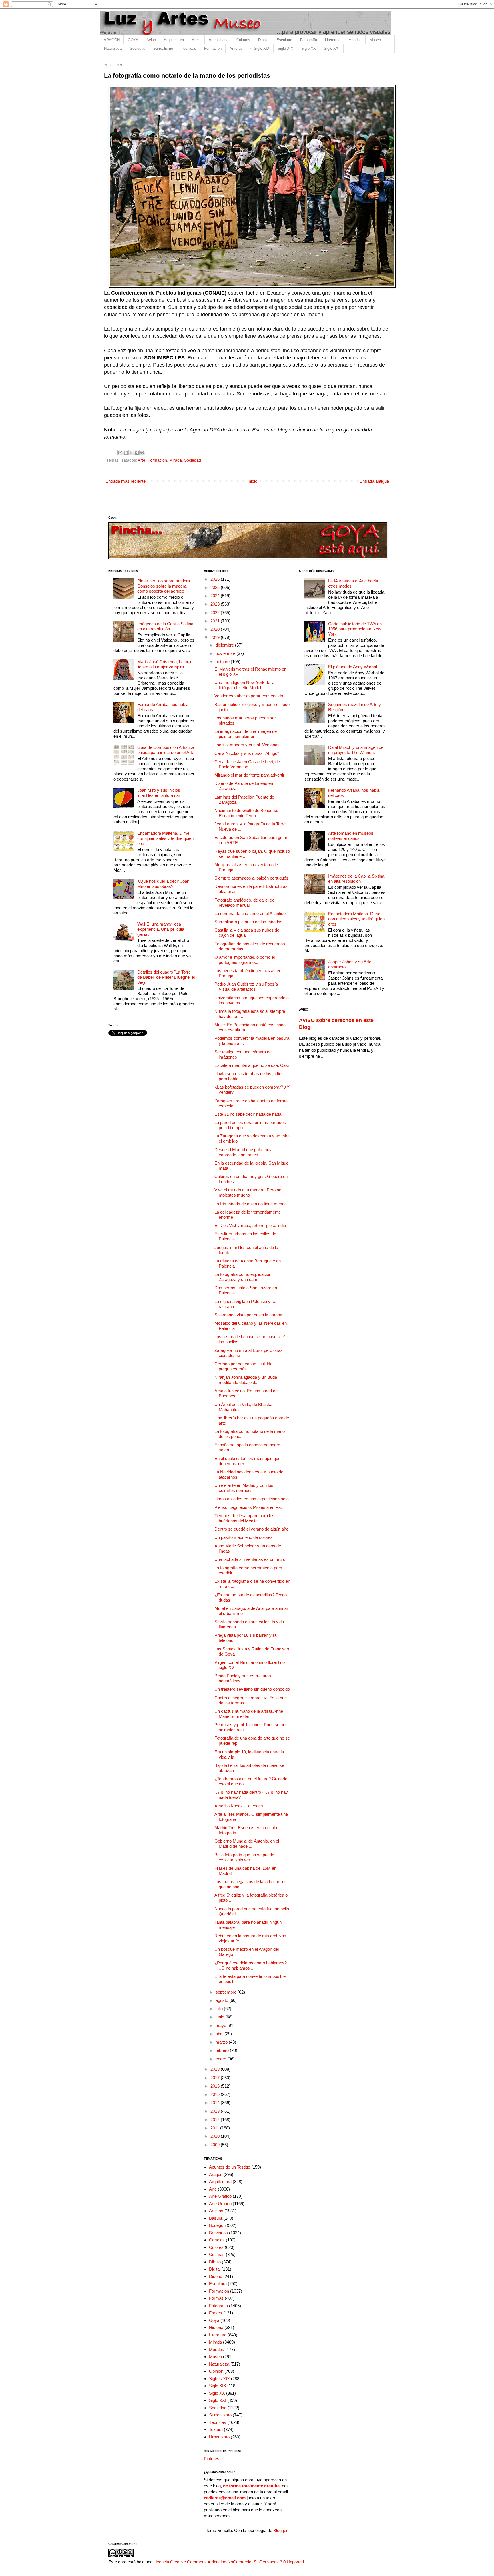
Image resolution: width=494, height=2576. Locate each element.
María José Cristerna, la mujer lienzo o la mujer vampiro (166, 664)
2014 (216, 2103)
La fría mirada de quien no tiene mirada (251, 1204)
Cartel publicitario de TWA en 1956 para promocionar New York (355, 629)
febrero (223, 2050)
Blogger (280, 2530)
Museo (375, 40)
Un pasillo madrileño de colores (244, 1537)
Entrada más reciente (126, 481)
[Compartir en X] (131, 453)
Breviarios (218, 2233)
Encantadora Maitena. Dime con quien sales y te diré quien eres (165, 838)
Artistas (236, 48)
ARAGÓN (112, 40)
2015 (216, 2094)
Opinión (216, 2371)
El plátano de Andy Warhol (352, 667)
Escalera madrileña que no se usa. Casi (252, 1065)
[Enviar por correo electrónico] (120, 453)
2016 (216, 2086)
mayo (221, 2025)
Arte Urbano (219, 40)
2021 (216, 621)
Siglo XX (309, 48)
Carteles (217, 2240)
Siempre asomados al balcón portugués (251, 878)
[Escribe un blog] (126, 453)
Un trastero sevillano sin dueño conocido (252, 1689)
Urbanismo (219, 2437)
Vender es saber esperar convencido (249, 696)
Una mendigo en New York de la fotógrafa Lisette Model (244, 685)
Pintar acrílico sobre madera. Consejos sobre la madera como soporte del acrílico (164, 586)
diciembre (225, 645)
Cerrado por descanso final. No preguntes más (243, 1366)
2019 (216, 637)
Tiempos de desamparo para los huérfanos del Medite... (244, 1518)
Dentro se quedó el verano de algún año (251, 1529)
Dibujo (263, 40)
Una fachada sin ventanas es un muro (250, 1559)
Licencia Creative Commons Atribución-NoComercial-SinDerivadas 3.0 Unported (229, 2562)
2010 (216, 2136)
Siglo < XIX (219, 2379)
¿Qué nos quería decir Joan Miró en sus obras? (163, 884)
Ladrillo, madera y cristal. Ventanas (247, 745)
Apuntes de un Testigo (230, 2167)
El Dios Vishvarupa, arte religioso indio (250, 1225)
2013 (216, 2111)
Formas (216, 2298)
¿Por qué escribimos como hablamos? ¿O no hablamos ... (251, 1965)
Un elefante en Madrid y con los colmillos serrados (244, 1488)
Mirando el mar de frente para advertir (249, 775)
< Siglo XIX (260, 48)
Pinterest (212, 2459)
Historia (216, 2327)
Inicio (252, 481)
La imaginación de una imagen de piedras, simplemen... (246, 734)
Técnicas (189, 48)
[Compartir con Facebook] (137, 453)
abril (220, 2034)
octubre (223, 662)
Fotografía (309, 40)
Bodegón (217, 2225)
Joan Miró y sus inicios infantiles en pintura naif (159, 793)
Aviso (151, 40)
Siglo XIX (285, 48)
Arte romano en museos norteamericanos (351, 836)
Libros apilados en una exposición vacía (252, 1499)
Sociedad (138, 48)
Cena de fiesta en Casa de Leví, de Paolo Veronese (247, 764)
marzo (222, 2042)
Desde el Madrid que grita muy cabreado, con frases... (243, 1152)
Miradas (355, 40)
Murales (217, 2349)
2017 (216, 2078)
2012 (216, 2120)
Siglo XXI (332, 48)
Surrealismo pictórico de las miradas (248, 922)
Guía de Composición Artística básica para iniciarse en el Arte (166, 750)
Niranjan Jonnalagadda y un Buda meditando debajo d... (246, 1380)
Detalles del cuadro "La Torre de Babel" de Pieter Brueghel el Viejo (166, 977)
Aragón (216, 2174)
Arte (142, 460)
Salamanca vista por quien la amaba (248, 1315)
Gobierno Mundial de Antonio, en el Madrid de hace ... (247, 1844)
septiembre (227, 1992)
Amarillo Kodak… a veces (239, 1806)
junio (220, 2017)
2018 (216, 2069)
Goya (214, 2320)
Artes (196, 40)
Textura (216, 2429)
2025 (216, 587)
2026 (216, 579)
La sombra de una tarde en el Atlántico (250, 913)
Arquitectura (174, 40)
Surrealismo (163, 48)
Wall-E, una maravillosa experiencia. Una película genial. (161, 929)
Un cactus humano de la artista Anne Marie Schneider (249, 1714)
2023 (216, 604)
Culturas (243, 40)
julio (220, 2009)
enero (221, 2059)
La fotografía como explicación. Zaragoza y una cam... (243, 1277)
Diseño (216, 2276)
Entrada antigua (374, 481)
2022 (216, 613)
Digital (215, 2269)
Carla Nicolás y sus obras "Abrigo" (247, 753)
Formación (213, 48)
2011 (215, 2128)
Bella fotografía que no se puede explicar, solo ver (244, 1857)
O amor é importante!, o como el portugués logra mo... (245, 960)
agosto (222, 2000)
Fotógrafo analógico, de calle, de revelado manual (244, 903)
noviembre (226, 653)
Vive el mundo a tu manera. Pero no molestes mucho (248, 1192)
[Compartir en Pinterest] (142, 453)
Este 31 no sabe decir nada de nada (248, 1114)
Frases (216, 2313)
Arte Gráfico (220, 2196)
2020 (216, 629)
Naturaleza (113, 48)
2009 (216, 2145)
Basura (216, 2218)
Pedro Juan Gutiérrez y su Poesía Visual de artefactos (246, 987)
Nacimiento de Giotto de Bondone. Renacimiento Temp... (246, 813)
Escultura (284, 40)
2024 (216, 596)
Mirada (176, 460)
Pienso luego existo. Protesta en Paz (249, 1507)
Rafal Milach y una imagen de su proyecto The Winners (356, 750)
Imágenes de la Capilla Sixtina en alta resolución (165, 626)
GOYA (133, 40)
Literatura (333, 40)
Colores (216, 2247)
